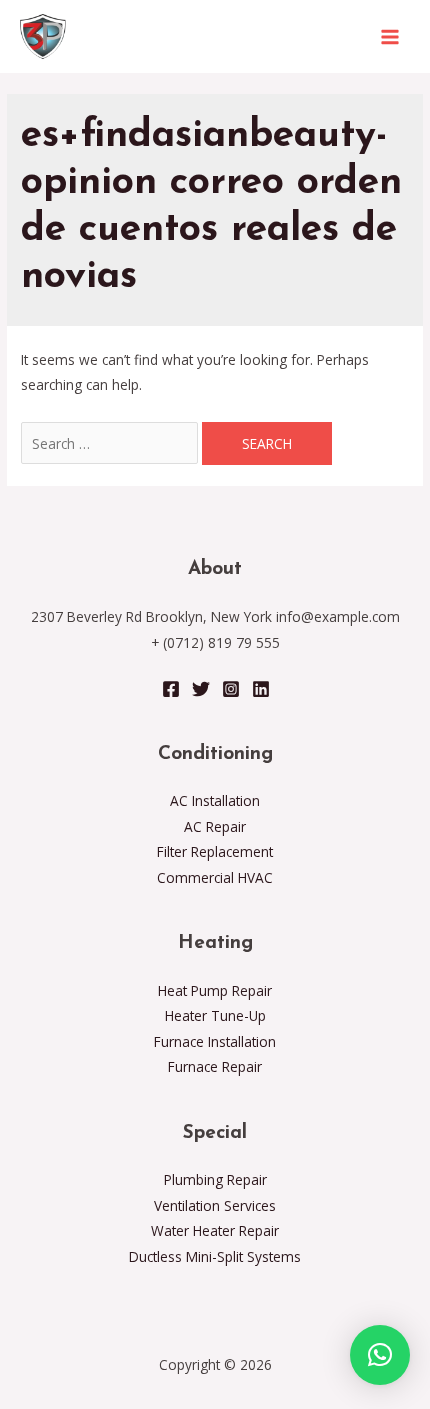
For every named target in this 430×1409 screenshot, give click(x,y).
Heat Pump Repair (215, 990)
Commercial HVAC (215, 877)
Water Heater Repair (215, 1230)
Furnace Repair (215, 1066)
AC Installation (215, 800)
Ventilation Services (215, 1205)
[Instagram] (231, 689)
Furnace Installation (215, 1041)
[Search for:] (111, 443)
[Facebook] (171, 689)
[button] (380, 1355)
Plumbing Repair (215, 1179)
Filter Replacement (215, 851)
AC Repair (215, 826)
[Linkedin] (261, 689)
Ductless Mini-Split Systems (215, 1256)
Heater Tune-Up (215, 1015)
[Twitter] (201, 689)
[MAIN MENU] (390, 36)
